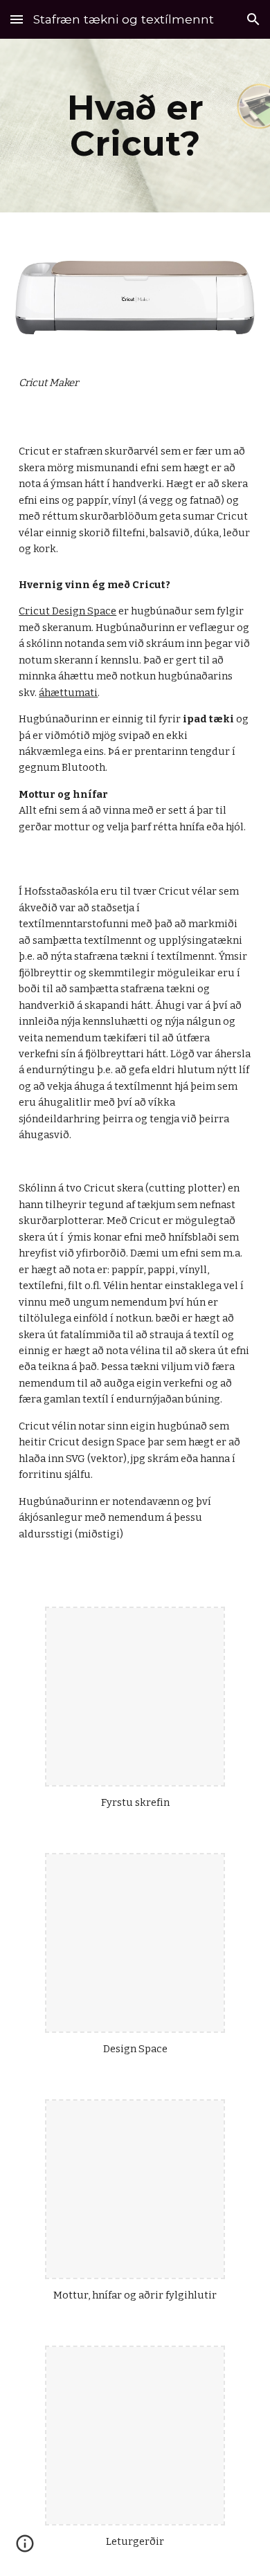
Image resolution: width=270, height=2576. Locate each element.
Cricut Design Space (67, 611)
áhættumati (68, 693)
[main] (135, 126)
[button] (17, 19)
